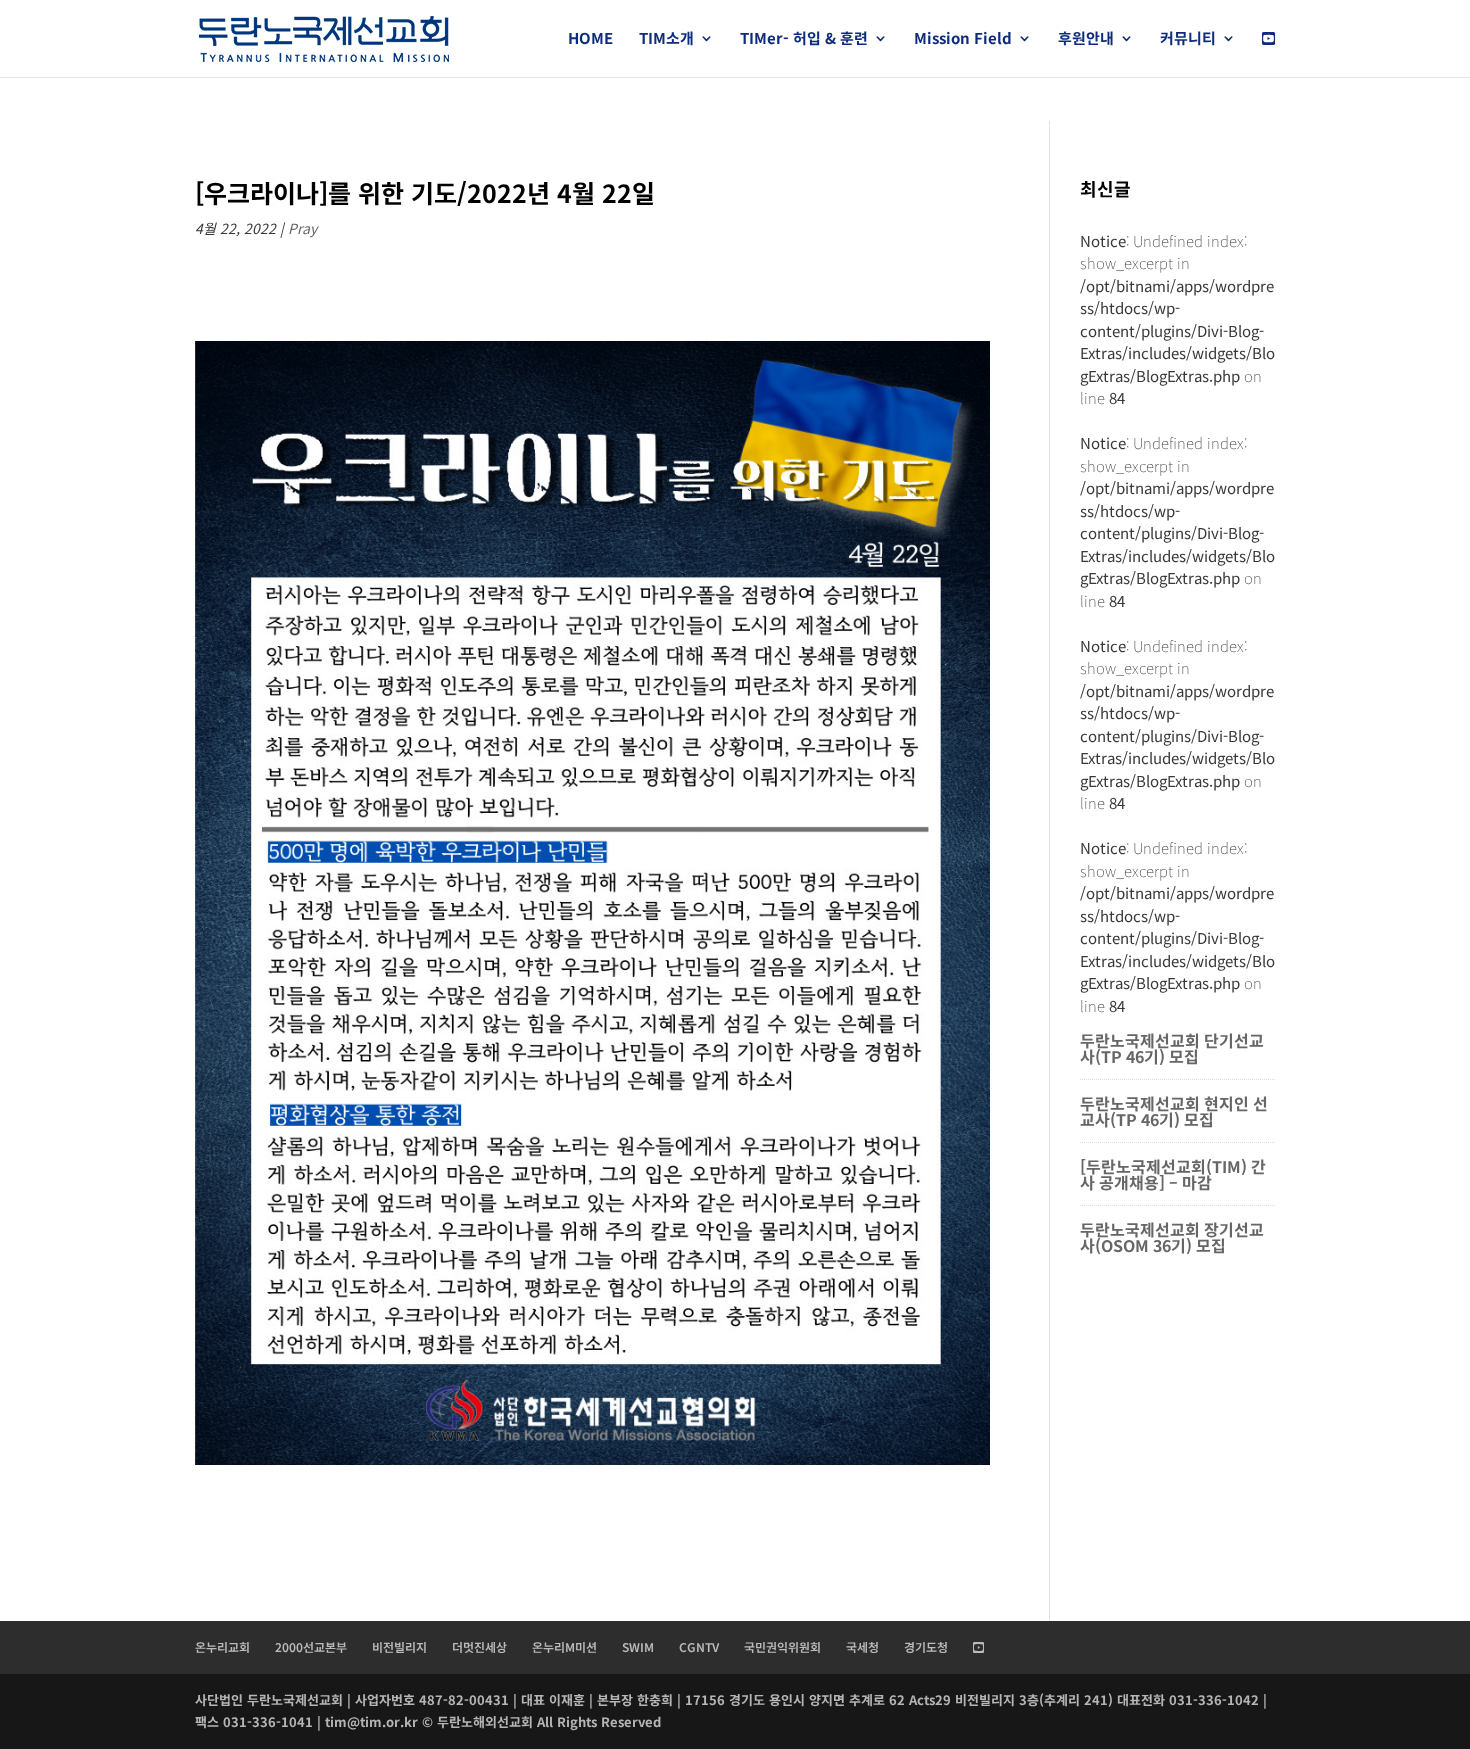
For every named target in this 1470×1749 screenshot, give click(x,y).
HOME (590, 39)
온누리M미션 (564, 1646)
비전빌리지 (399, 1646)
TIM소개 (666, 39)
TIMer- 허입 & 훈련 (804, 39)
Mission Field (963, 39)
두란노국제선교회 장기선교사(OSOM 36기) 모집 (1172, 1237)
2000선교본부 (311, 1646)
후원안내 (1086, 39)
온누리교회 (222, 1646)
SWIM (638, 1646)
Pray (302, 228)
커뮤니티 (1188, 39)
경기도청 (926, 1646)
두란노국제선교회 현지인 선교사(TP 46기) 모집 (1174, 1111)
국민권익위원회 (782, 1646)
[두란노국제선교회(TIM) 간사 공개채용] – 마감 (1173, 1174)
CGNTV (699, 1646)
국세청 (862, 1646)
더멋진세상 (479, 1646)
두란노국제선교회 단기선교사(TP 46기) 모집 (1172, 1048)
